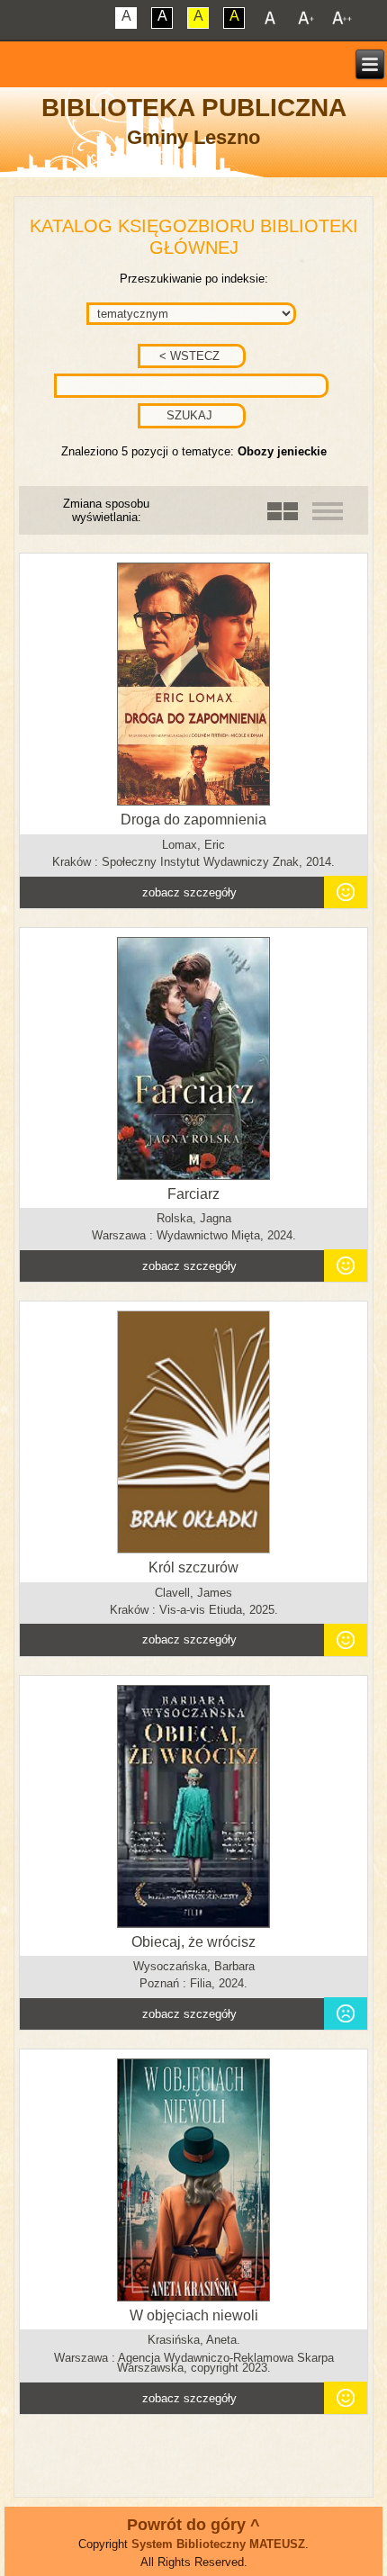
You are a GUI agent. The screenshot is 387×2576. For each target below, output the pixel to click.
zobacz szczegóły (189, 892)
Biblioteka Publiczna (194, 108)
